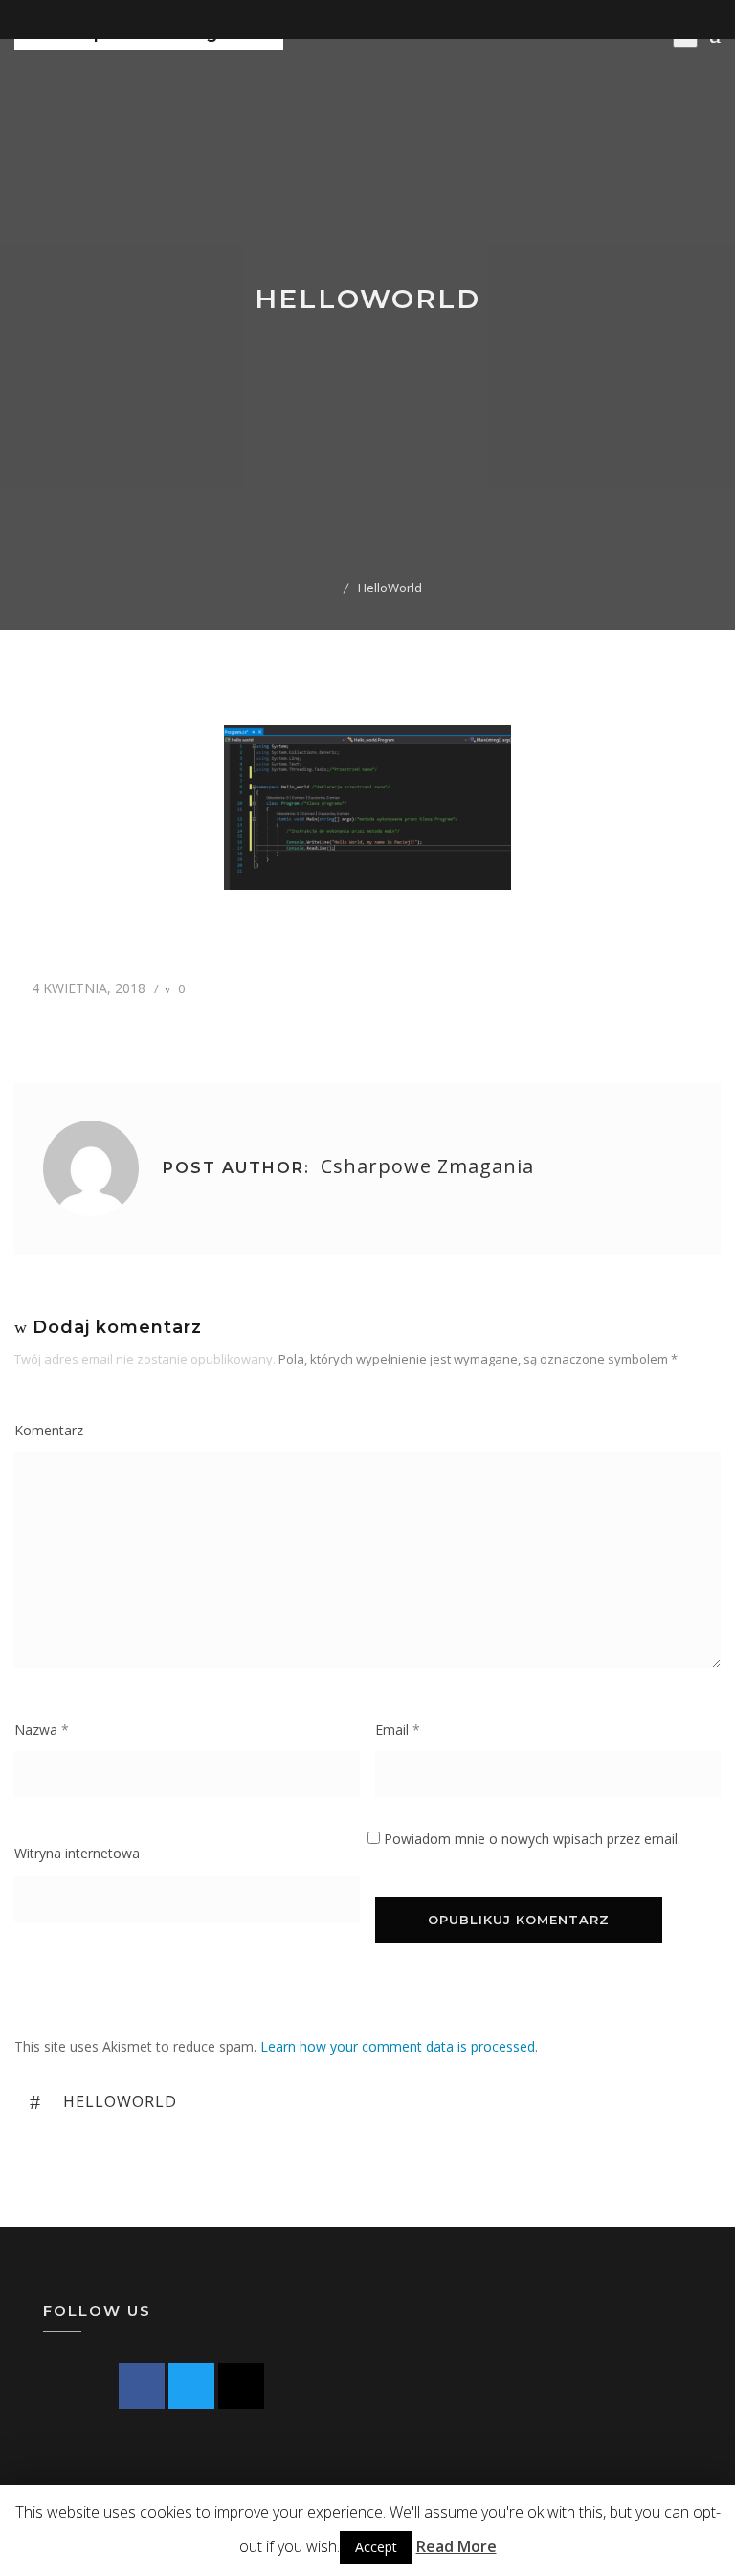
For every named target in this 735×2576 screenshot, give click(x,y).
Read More (457, 2546)
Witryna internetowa (77, 1853)
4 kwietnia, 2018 (87, 988)
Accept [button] (376, 2547)
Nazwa (42, 1730)
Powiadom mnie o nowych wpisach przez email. (532, 1839)
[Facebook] (142, 2386)
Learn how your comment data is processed (398, 2046)
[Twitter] (191, 2386)
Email (398, 1730)
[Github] (241, 2386)
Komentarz (49, 1430)
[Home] (330, 588)
